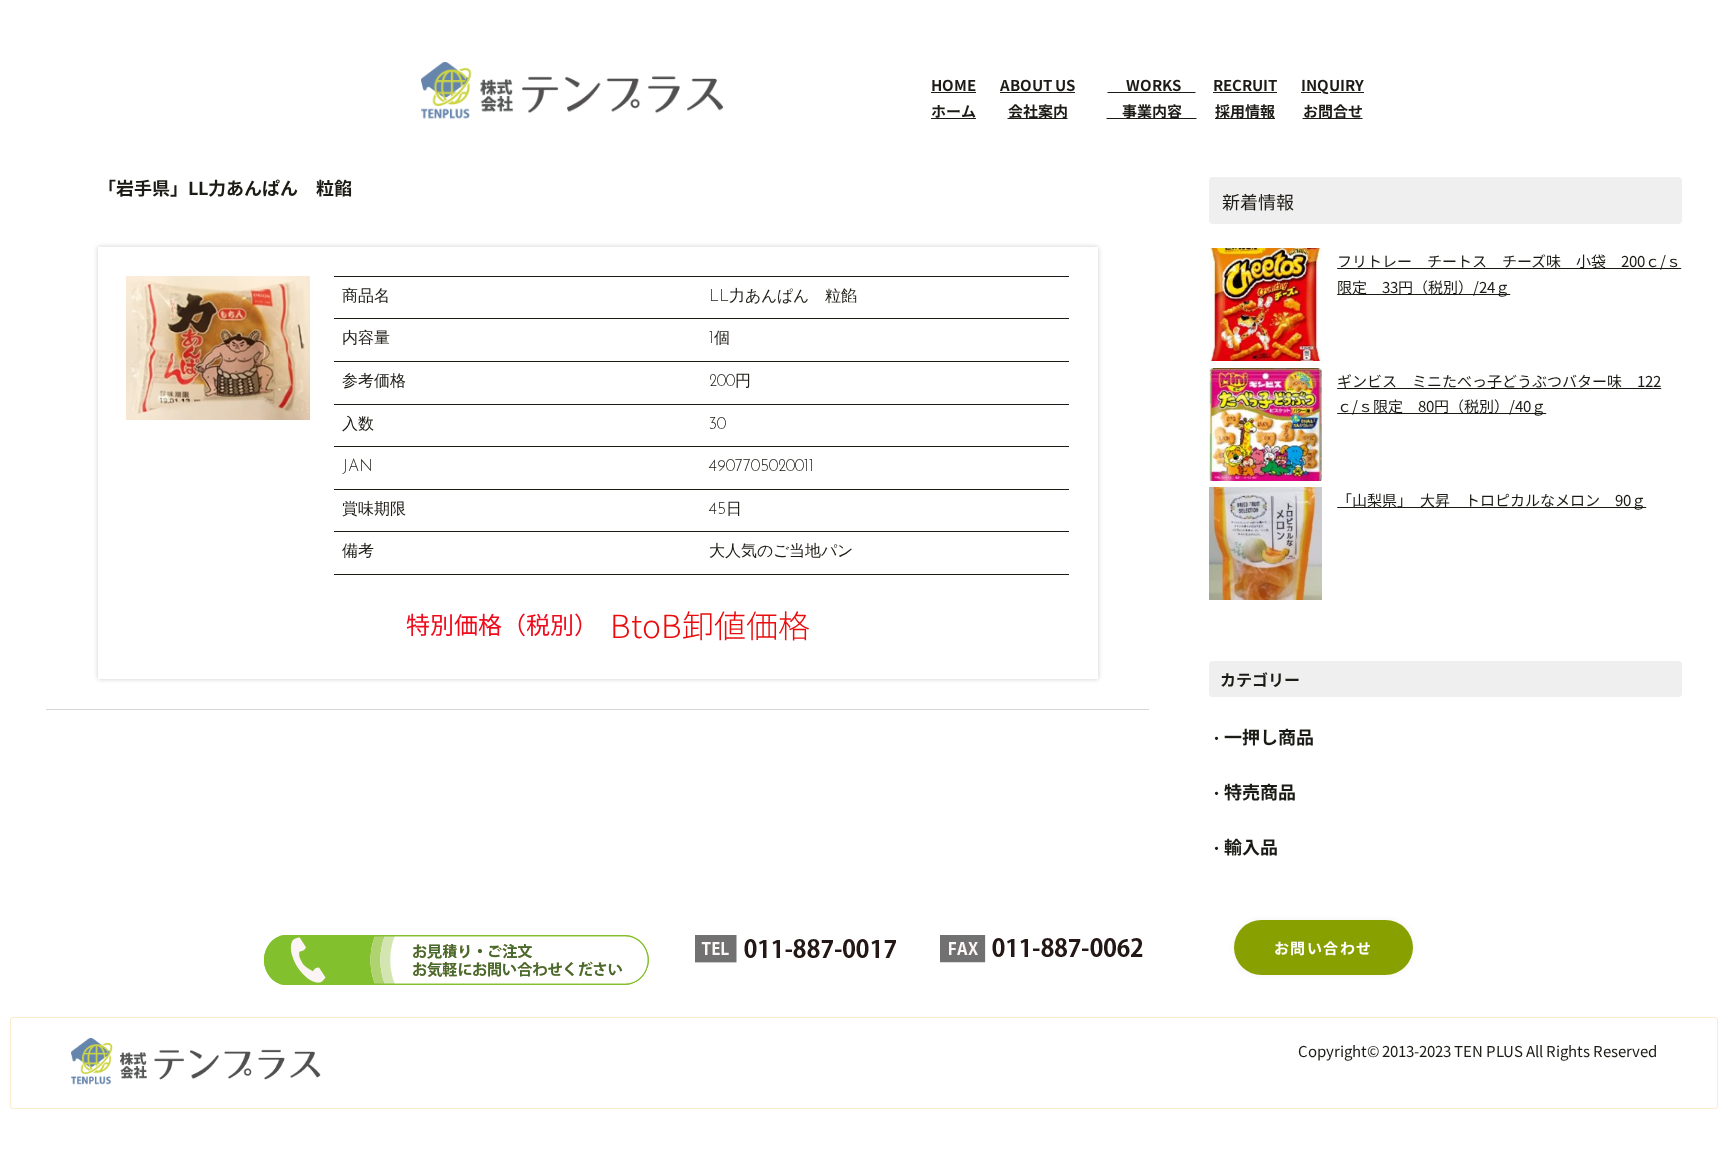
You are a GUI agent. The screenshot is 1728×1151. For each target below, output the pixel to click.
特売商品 (1260, 791)
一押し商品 (1269, 736)
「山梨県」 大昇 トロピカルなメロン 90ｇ (1491, 499)
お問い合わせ (1323, 947)
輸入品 (1251, 846)
